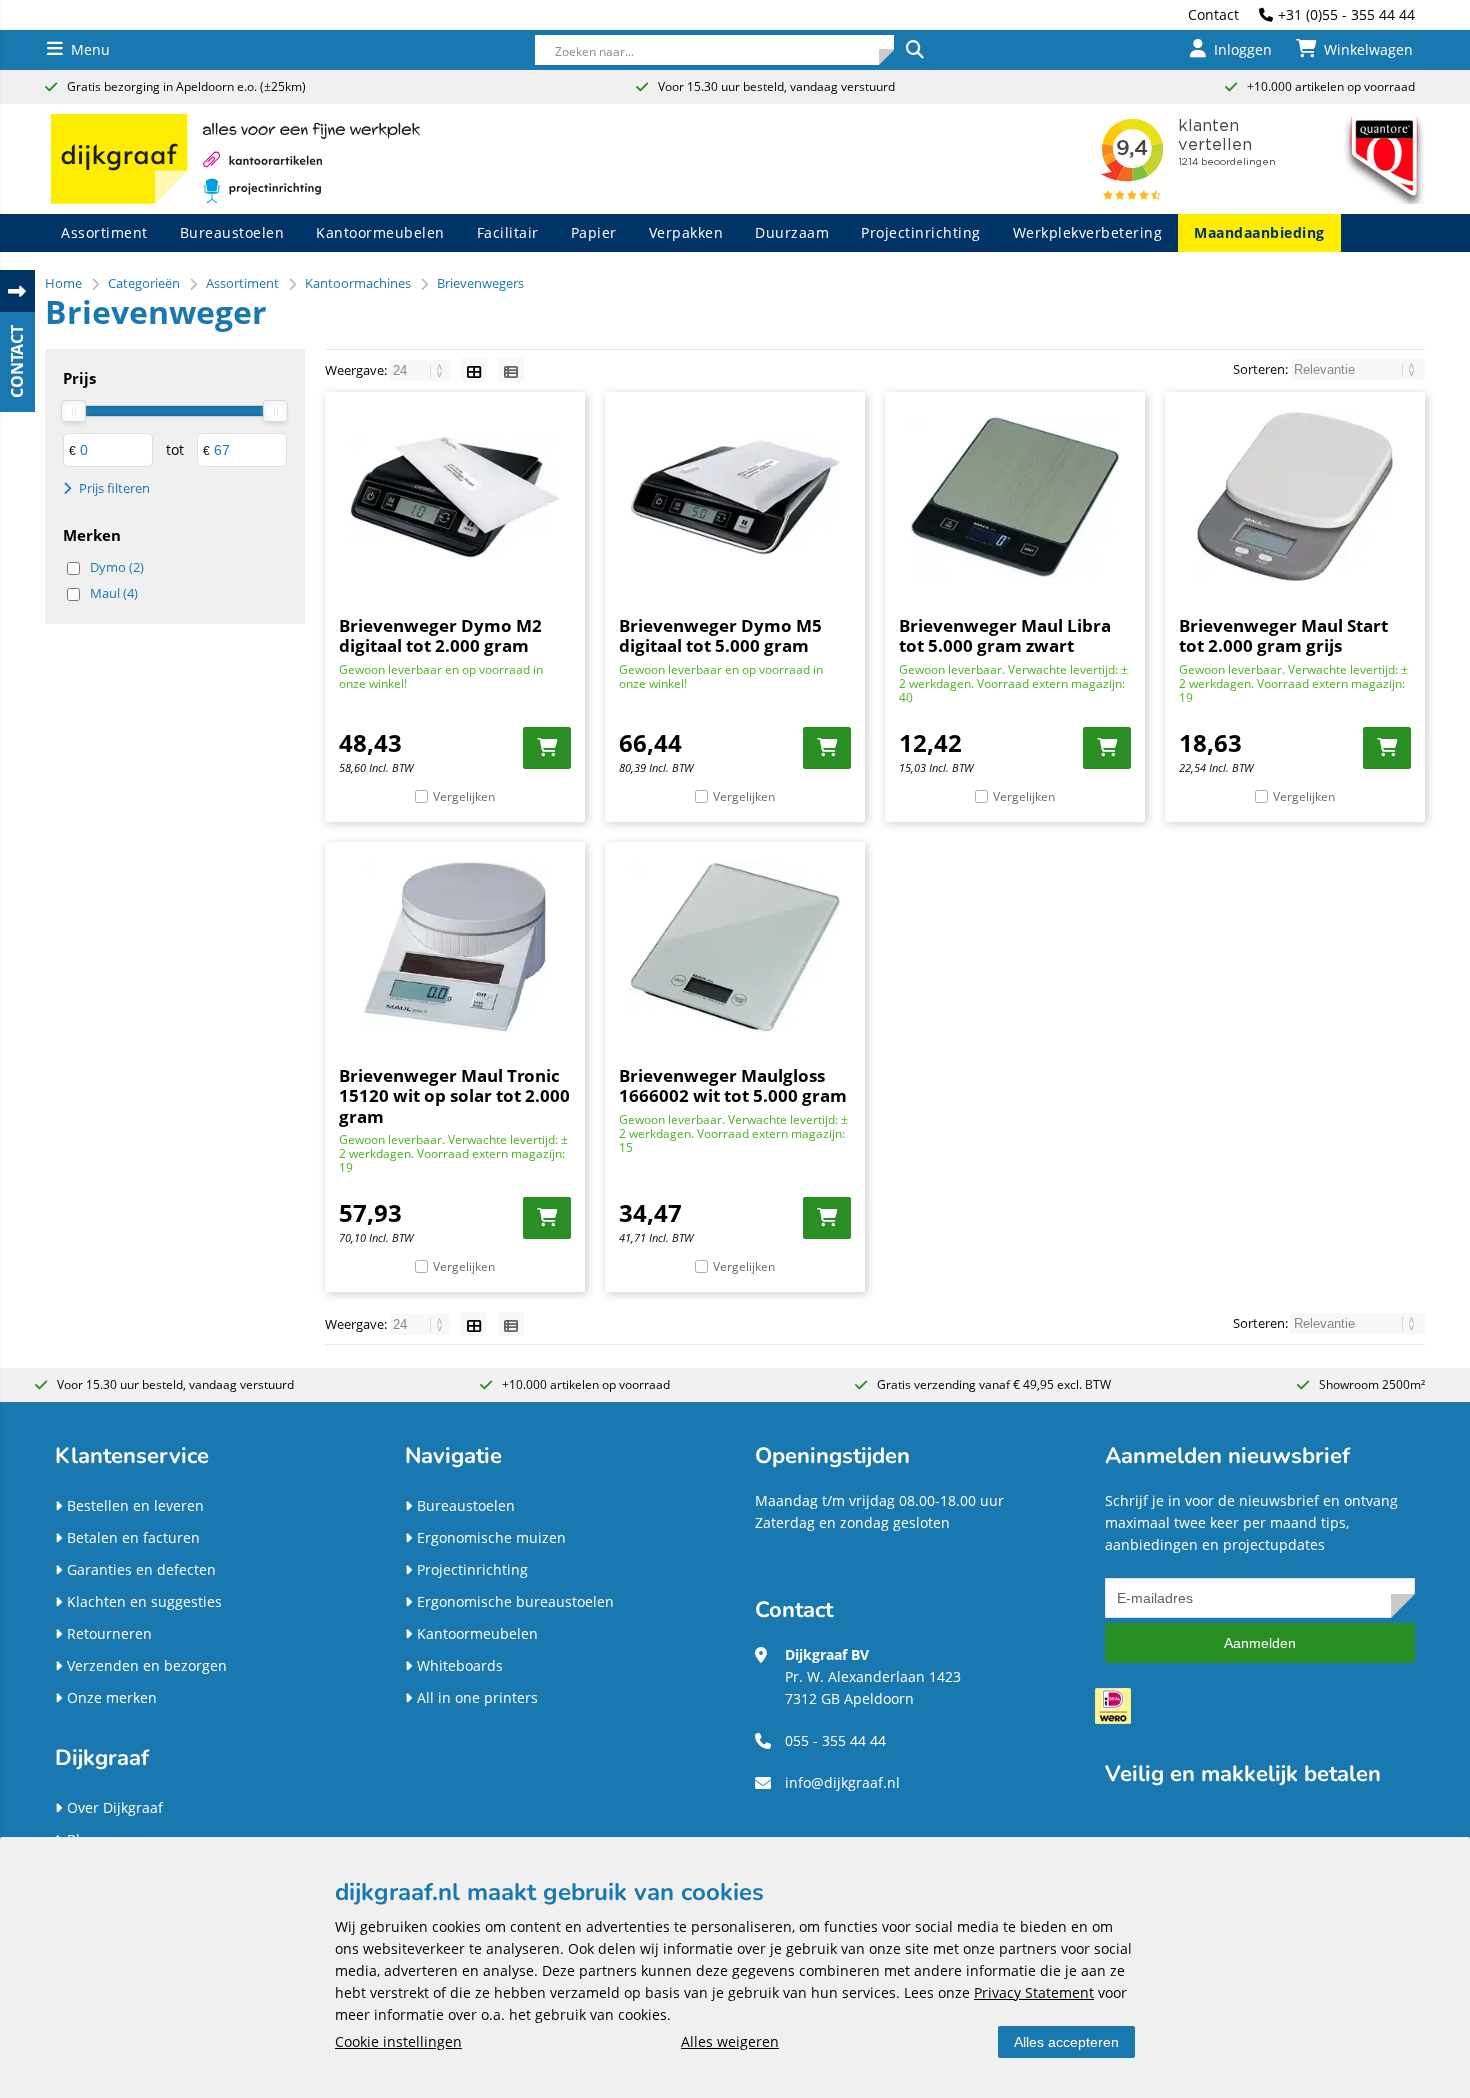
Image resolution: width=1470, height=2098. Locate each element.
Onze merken (112, 1697)
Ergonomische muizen (491, 1537)
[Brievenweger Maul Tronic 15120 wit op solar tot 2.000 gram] (455, 947)
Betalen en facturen (133, 1537)
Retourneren (109, 1633)
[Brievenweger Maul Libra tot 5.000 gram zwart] (1015, 497)
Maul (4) (114, 593)
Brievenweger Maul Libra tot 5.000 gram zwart (1005, 635)
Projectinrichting (921, 232)
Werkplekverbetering (1088, 232)
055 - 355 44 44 (835, 1740)
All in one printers (477, 1697)
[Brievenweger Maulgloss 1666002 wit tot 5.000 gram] (735, 947)
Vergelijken (464, 796)
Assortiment (104, 232)
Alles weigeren (730, 2041)
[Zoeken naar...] (914, 50)
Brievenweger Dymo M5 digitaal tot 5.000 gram (720, 635)
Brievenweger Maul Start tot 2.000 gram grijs (1283, 635)
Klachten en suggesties (144, 1601)
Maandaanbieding (1259, 232)
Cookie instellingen (398, 2041)
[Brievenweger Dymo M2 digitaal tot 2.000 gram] (455, 497)
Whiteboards (460, 1665)
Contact (1213, 14)
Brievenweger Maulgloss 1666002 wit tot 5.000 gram (733, 1085)
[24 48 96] (421, 370)
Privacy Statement (1034, 1992)
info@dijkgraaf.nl (842, 1782)
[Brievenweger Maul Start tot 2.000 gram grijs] (1295, 497)
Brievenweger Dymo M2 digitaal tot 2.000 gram (440, 635)
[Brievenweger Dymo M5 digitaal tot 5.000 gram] (735, 497)
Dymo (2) (117, 567)
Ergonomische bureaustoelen (515, 1601)
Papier (594, 232)
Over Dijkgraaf (115, 1807)
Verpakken (686, 232)
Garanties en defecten (141, 1569)
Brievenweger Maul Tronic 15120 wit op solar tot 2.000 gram (454, 1096)
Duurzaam (792, 232)
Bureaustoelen (232, 232)
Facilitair (508, 232)
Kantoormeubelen (380, 232)
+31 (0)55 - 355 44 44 (1346, 14)
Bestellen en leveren (135, 1505)
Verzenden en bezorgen (147, 1665)
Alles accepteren (1066, 2042)
